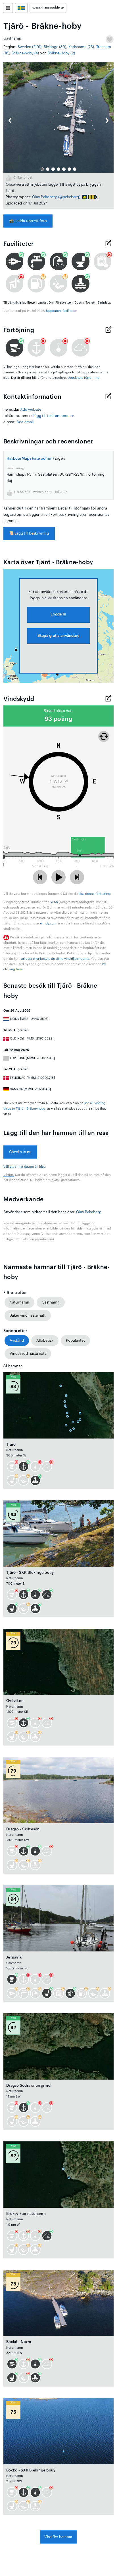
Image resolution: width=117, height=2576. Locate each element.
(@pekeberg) (69, 197)
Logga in (58, 614)
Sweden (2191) (30, 47)
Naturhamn (19, 1302)
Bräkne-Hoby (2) (61, 53)
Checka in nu (20, 1152)
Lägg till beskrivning (29, 533)
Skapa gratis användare (59, 636)
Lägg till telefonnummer (54, 416)
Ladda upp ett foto (28, 221)
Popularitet (75, 1340)
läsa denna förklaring (94, 894)
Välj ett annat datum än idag (25, 1167)
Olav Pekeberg (45, 197)
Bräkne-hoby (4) (25, 53)
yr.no (54, 902)
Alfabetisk (45, 1340)
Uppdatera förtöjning (83, 378)
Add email (25, 422)
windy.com (48, 923)
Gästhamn (51, 1302)
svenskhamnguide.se (48, 8)
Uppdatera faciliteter (61, 311)
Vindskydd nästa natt (28, 1354)
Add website (31, 409)
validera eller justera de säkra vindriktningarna (55, 959)
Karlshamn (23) (81, 47)
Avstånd (17, 1340)
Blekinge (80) (55, 47)
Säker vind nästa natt (28, 1315)
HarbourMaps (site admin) (30, 458)
